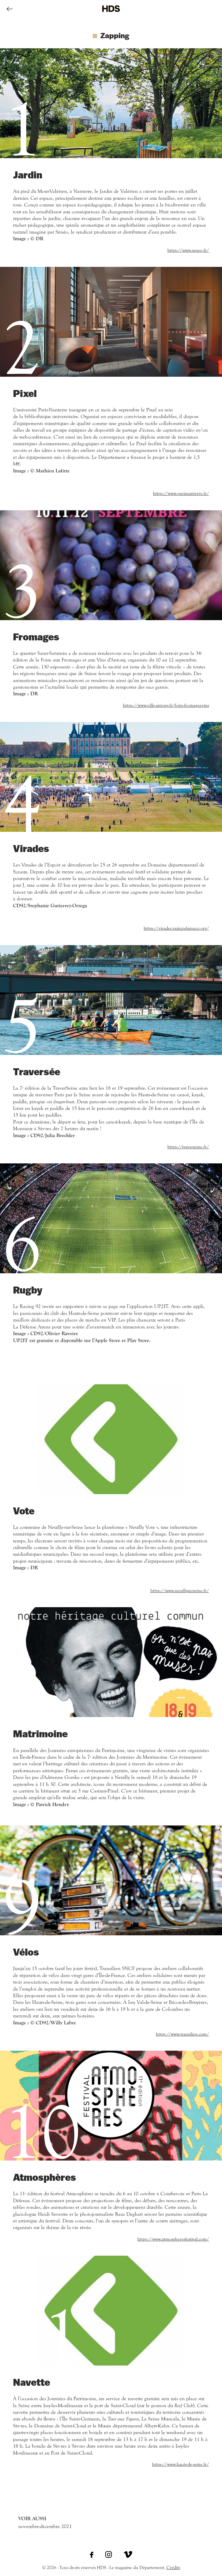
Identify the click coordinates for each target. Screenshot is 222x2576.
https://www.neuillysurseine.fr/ (180, 1591)
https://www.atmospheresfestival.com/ (173, 2239)
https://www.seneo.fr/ (188, 250)
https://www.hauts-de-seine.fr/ (181, 2464)
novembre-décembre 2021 (45, 2523)
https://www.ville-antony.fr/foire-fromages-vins (166, 705)
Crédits (173, 2568)
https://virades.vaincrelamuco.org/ (176, 928)
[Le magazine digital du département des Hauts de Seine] (111, 16)
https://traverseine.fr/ (188, 1147)
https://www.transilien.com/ (182, 2034)
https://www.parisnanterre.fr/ (181, 494)
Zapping (115, 35)
